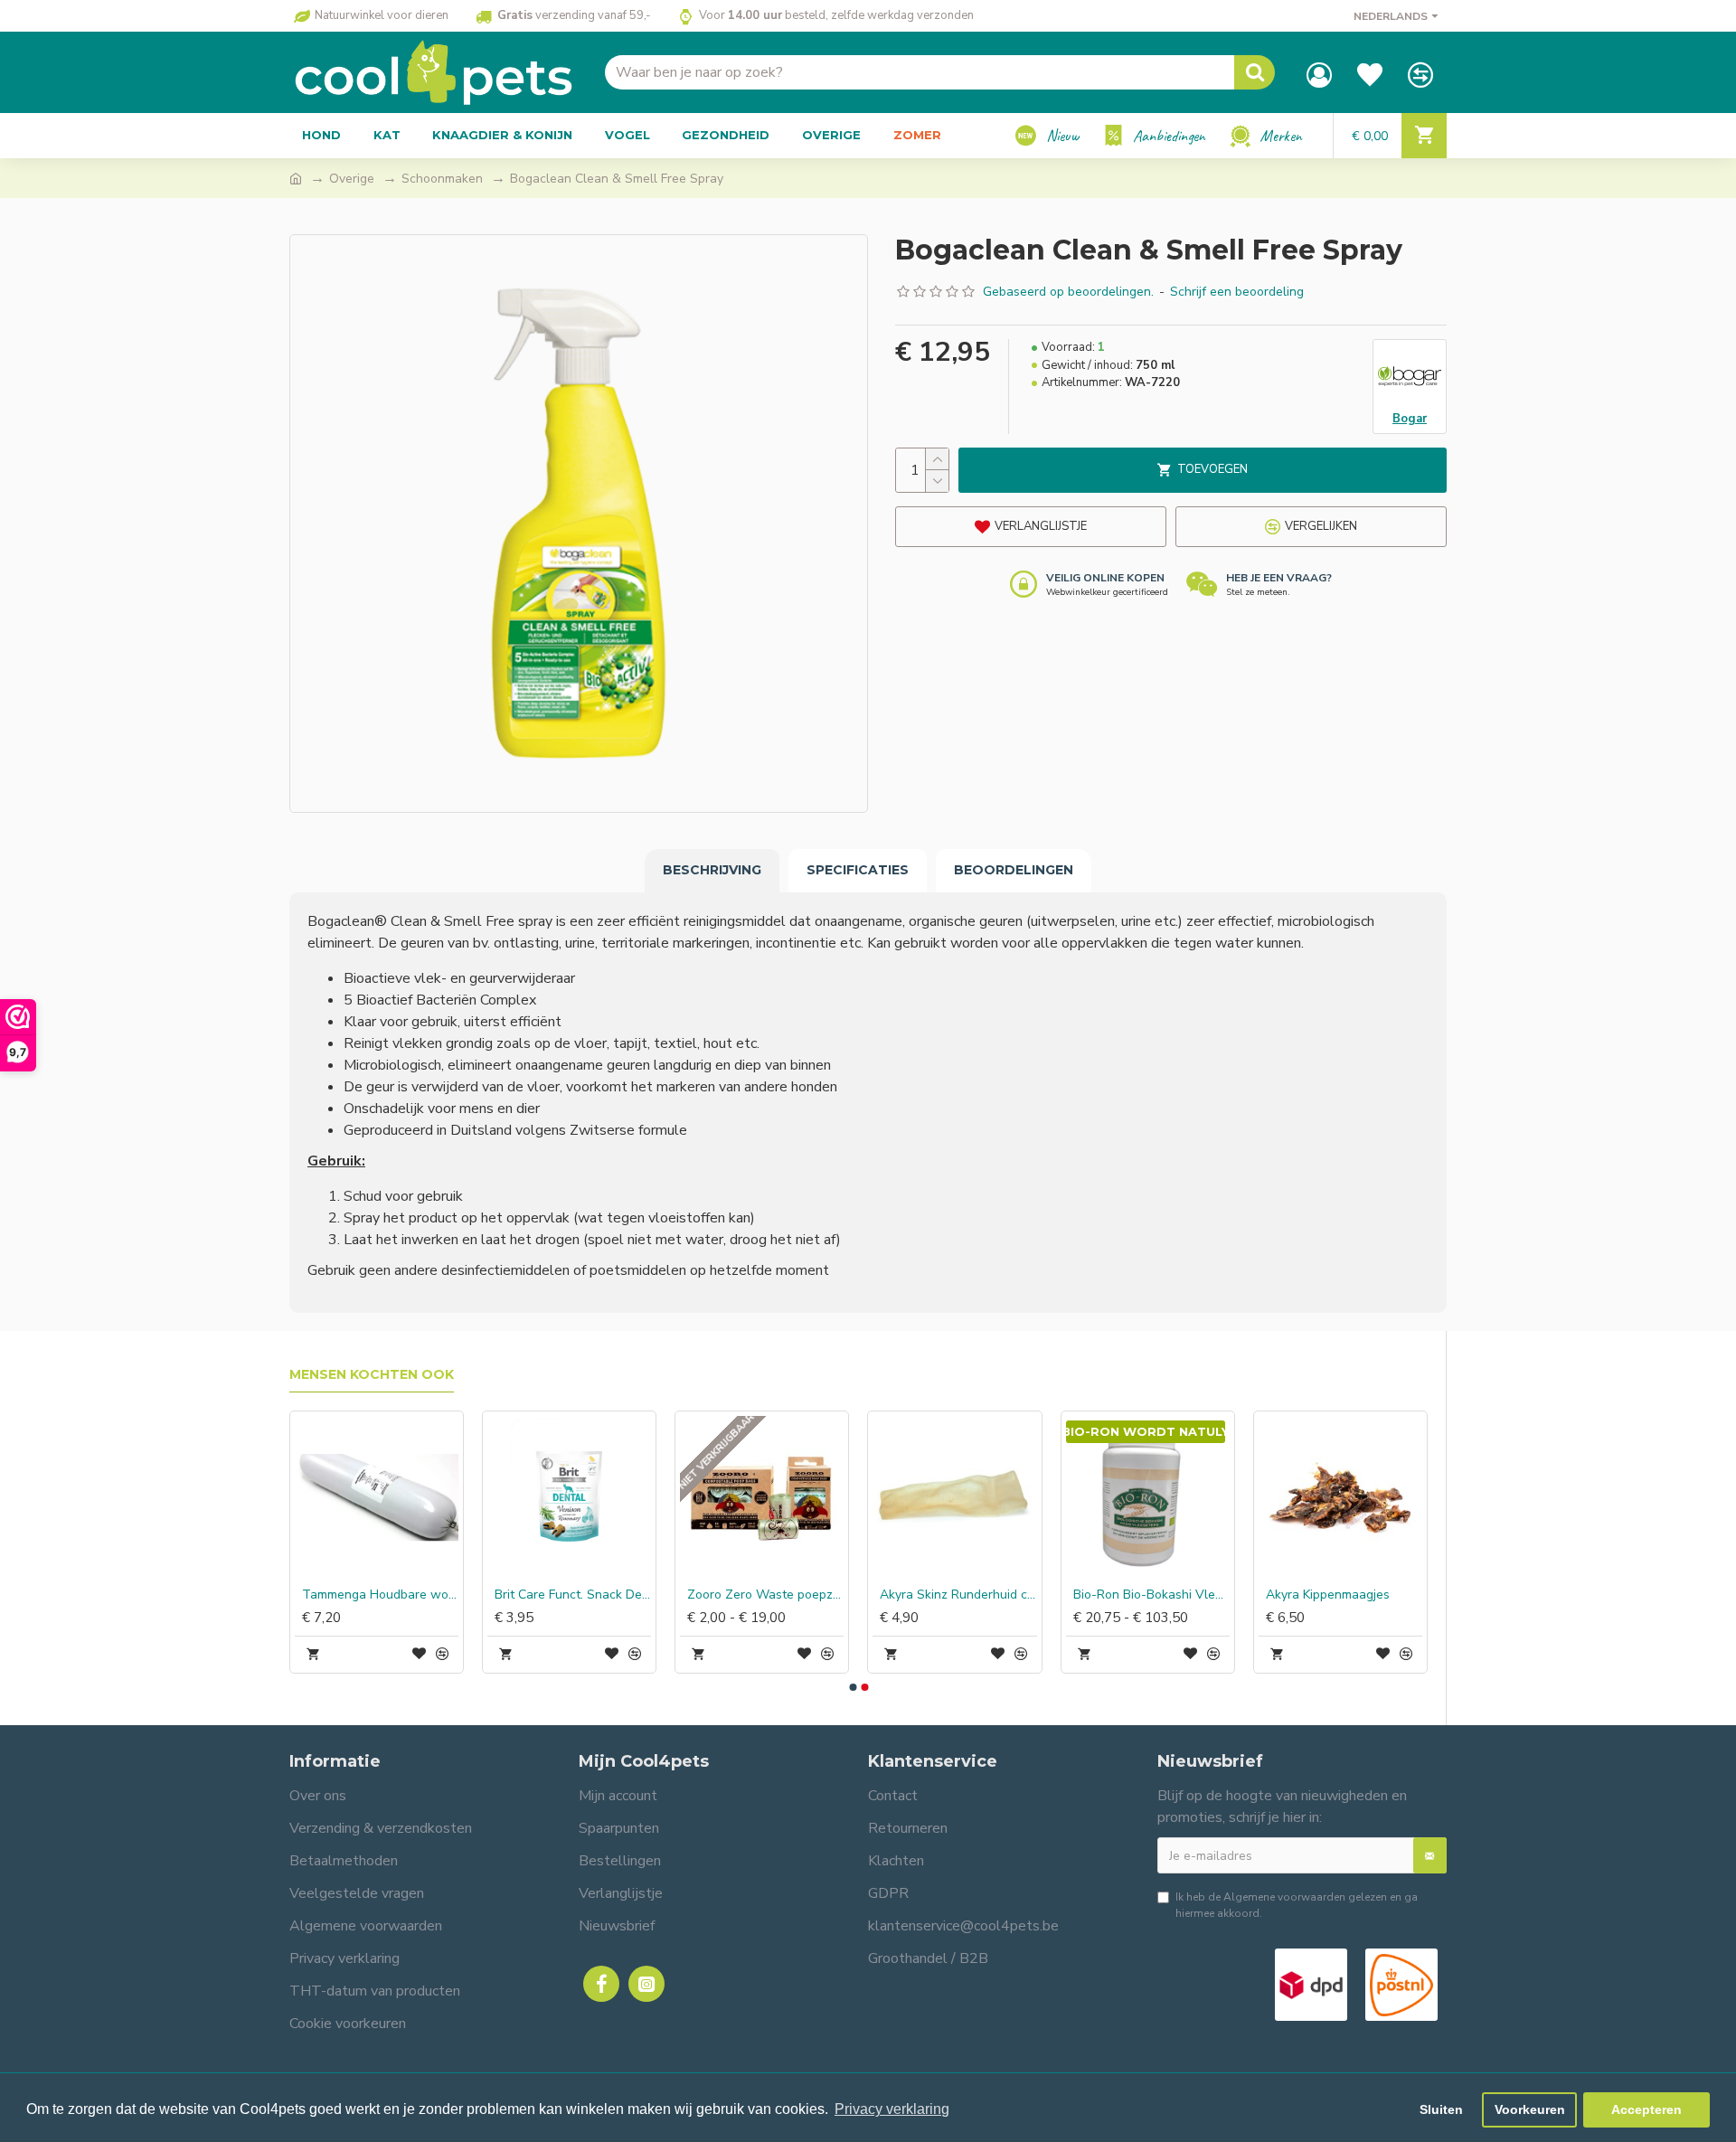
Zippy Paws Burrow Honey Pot (765, 1595)
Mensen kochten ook (372, 1375)
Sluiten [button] (1441, 2109)
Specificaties (858, 870)
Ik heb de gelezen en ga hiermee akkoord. (1297, 1905)
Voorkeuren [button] (1530, 2109)
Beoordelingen (1014, 870)
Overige (352, 179)
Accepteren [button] (1646, 2109)
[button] (853, 1687)
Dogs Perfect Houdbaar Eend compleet (958, 1595)
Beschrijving (712, 870)
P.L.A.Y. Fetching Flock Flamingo (573, 1595)
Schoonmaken (442, 179)
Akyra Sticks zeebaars (1329, 1595)
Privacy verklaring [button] (892, 2109)
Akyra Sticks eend (1124, 1595)
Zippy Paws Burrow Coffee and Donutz (380, 1595)
